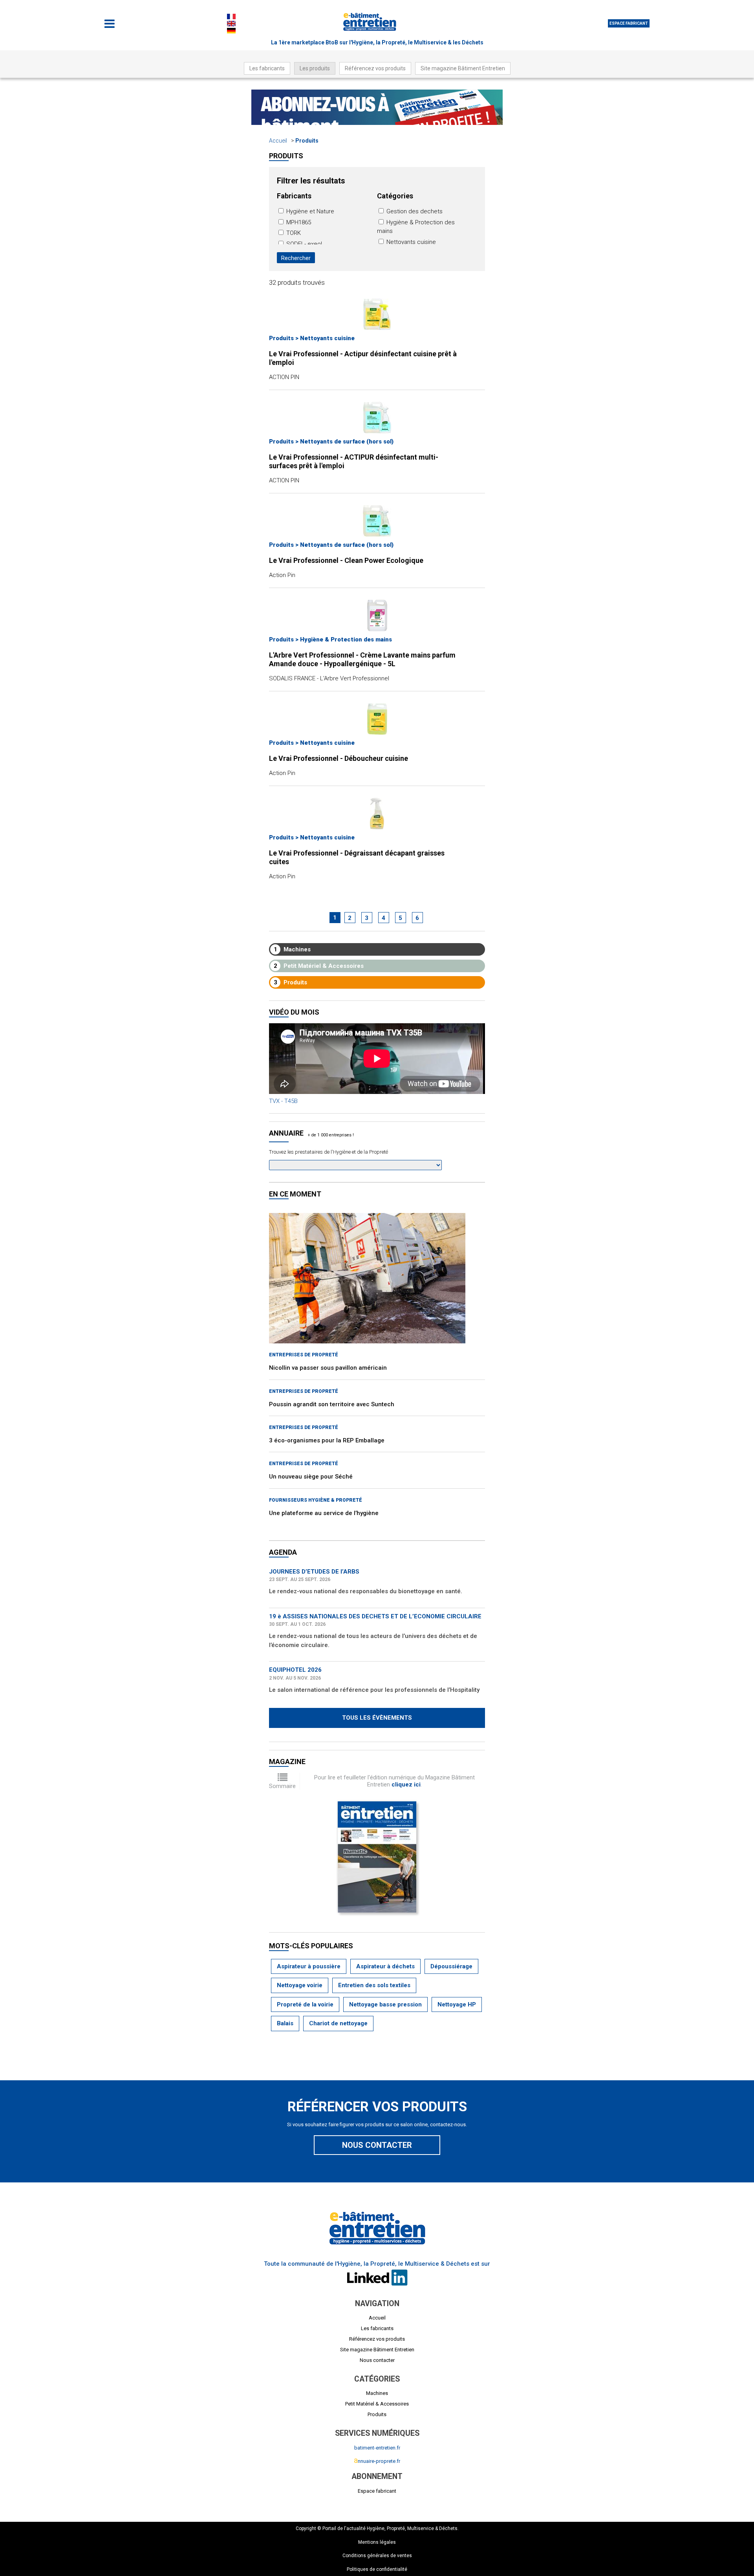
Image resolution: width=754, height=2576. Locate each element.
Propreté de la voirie (305, 2004)
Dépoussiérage (451, 1966)
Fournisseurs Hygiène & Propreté (316, 1500)
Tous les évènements (377, 1718)
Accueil (278, 141)
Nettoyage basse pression (385, 2004)
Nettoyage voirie (300, 1985)
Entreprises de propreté (304, 1355)
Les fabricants (267, 68)
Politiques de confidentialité (377, 2569)
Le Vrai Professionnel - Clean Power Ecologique (346, 560)
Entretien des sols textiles (374, 1985)
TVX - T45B (283, 1101)
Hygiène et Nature (309, 211)
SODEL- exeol (303, 244)
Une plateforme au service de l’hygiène (324, 1513)
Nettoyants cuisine (410, 242)
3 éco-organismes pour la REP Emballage (327, 1440)
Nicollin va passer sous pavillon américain (328, 1368)
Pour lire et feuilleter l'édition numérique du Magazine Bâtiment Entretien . (394, 1781)
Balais (285, 2023)
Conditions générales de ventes (377, 2556)
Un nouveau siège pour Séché (311, 1477)
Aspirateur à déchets (385, 1966)
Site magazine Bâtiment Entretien (463, 68)
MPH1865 (298, 222)
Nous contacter (377, 2145)
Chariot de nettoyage (338, 2023)
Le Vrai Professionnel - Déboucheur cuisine (339, 758)
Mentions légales (377, 2542)
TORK (293, 233)
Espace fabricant (629, 23)
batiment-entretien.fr (377, 2448)
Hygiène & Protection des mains (346, 639)
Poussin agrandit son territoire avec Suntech (332, 1404)
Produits (307, 141)
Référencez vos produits (375, 68)
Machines (292, 949)
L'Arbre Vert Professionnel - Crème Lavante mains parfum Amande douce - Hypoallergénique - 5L (362, 659)
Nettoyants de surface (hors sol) (347, 442)
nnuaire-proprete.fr (377, 2461)
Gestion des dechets (414, 211)
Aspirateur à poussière (309, 1966)
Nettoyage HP (457, 2004)
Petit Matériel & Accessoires (319, 966)
